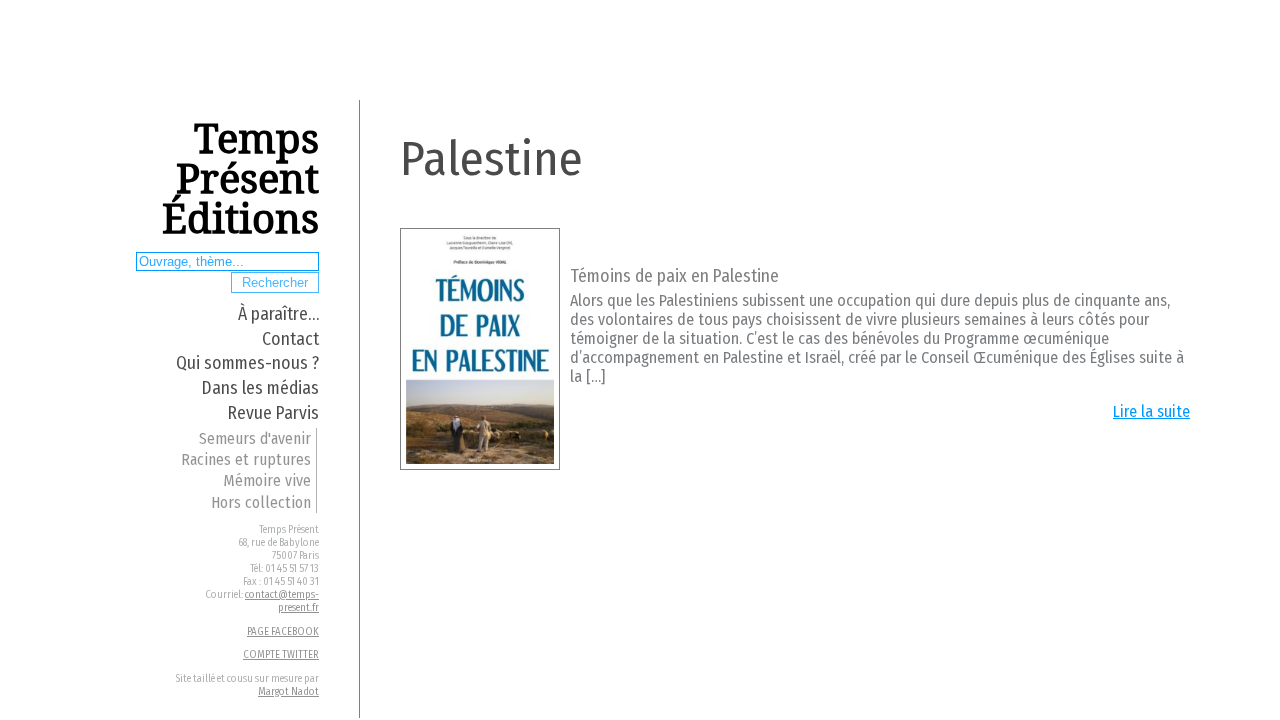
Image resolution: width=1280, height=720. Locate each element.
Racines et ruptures (246, 459)
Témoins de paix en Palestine (674, 276)
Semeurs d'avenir (255, 438)
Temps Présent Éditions (240, 179)
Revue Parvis (273, 413)
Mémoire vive (267, 480)
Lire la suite (1151, 411)
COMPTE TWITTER (281, 654)
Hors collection (261, 502)
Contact (290, 339)
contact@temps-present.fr (282, 601)
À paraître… (278, 314)
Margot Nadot (288, 691)
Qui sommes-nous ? (247, 363)
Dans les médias (260, 388)
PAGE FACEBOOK (283, 631)
